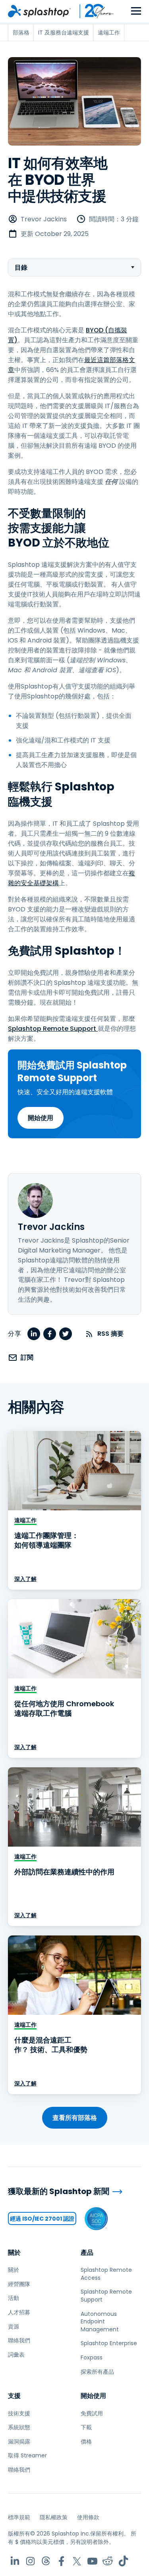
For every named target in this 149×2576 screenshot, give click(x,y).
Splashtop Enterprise (109, 2343)
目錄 (21, 268)
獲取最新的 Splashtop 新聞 (59, 2191)
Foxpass (92, 2357)
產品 (87, 2253)
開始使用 (41, 1118)
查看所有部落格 (75, 2118)
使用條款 (88, 2517)
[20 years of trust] (93, 11)
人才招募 (19, 2312)
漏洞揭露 (19, 2442)
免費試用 (92, 2413)
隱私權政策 (54, 2517)
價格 (86, 2442)
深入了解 (25, 1579)
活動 (14, 2298)
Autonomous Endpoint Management (100, 2322)
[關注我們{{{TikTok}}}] (123, 2561)
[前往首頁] (39, 11)
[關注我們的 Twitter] (77, 2561)
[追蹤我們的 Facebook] (61, 2561)
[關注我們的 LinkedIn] (15, 2561)
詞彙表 (16, 2355)
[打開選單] (136, 11)
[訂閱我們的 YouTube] (92, 2561)
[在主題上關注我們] (46, 2561)
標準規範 (19, 2517)
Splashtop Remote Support (53, 1029)
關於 (14, 2253)
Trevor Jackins (44, 219)
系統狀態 (19, 2427)
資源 (14, 2327)
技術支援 (19, 2413)
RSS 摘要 (110, 1334)
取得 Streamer (27, 2455)
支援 (14, 2396)
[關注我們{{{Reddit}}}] (108, 2561)
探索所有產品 (97, 2372)
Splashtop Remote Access (106, 2274)
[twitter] (66, 1334)
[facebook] (50, 1334)
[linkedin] (34, 1334)
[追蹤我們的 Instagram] (30, 2561)
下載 (86, 2427)
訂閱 (27, 1357)
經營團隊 (19, 2284)
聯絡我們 (19, 2340)
